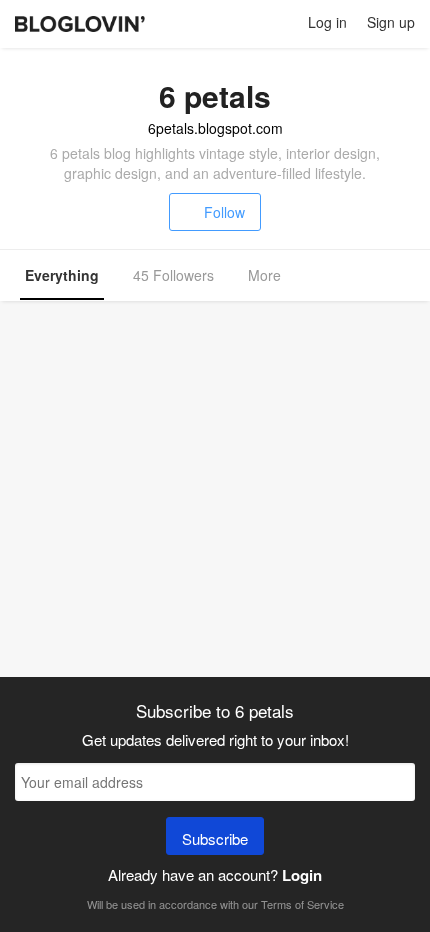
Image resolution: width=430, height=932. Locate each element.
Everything (62, 275)
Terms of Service (302, 904)
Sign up (391, 22)
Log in (327, 22)
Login (302, 875)
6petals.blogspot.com (215, 128)
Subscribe (215, 838)
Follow (224, 212)
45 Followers (173, 275)
